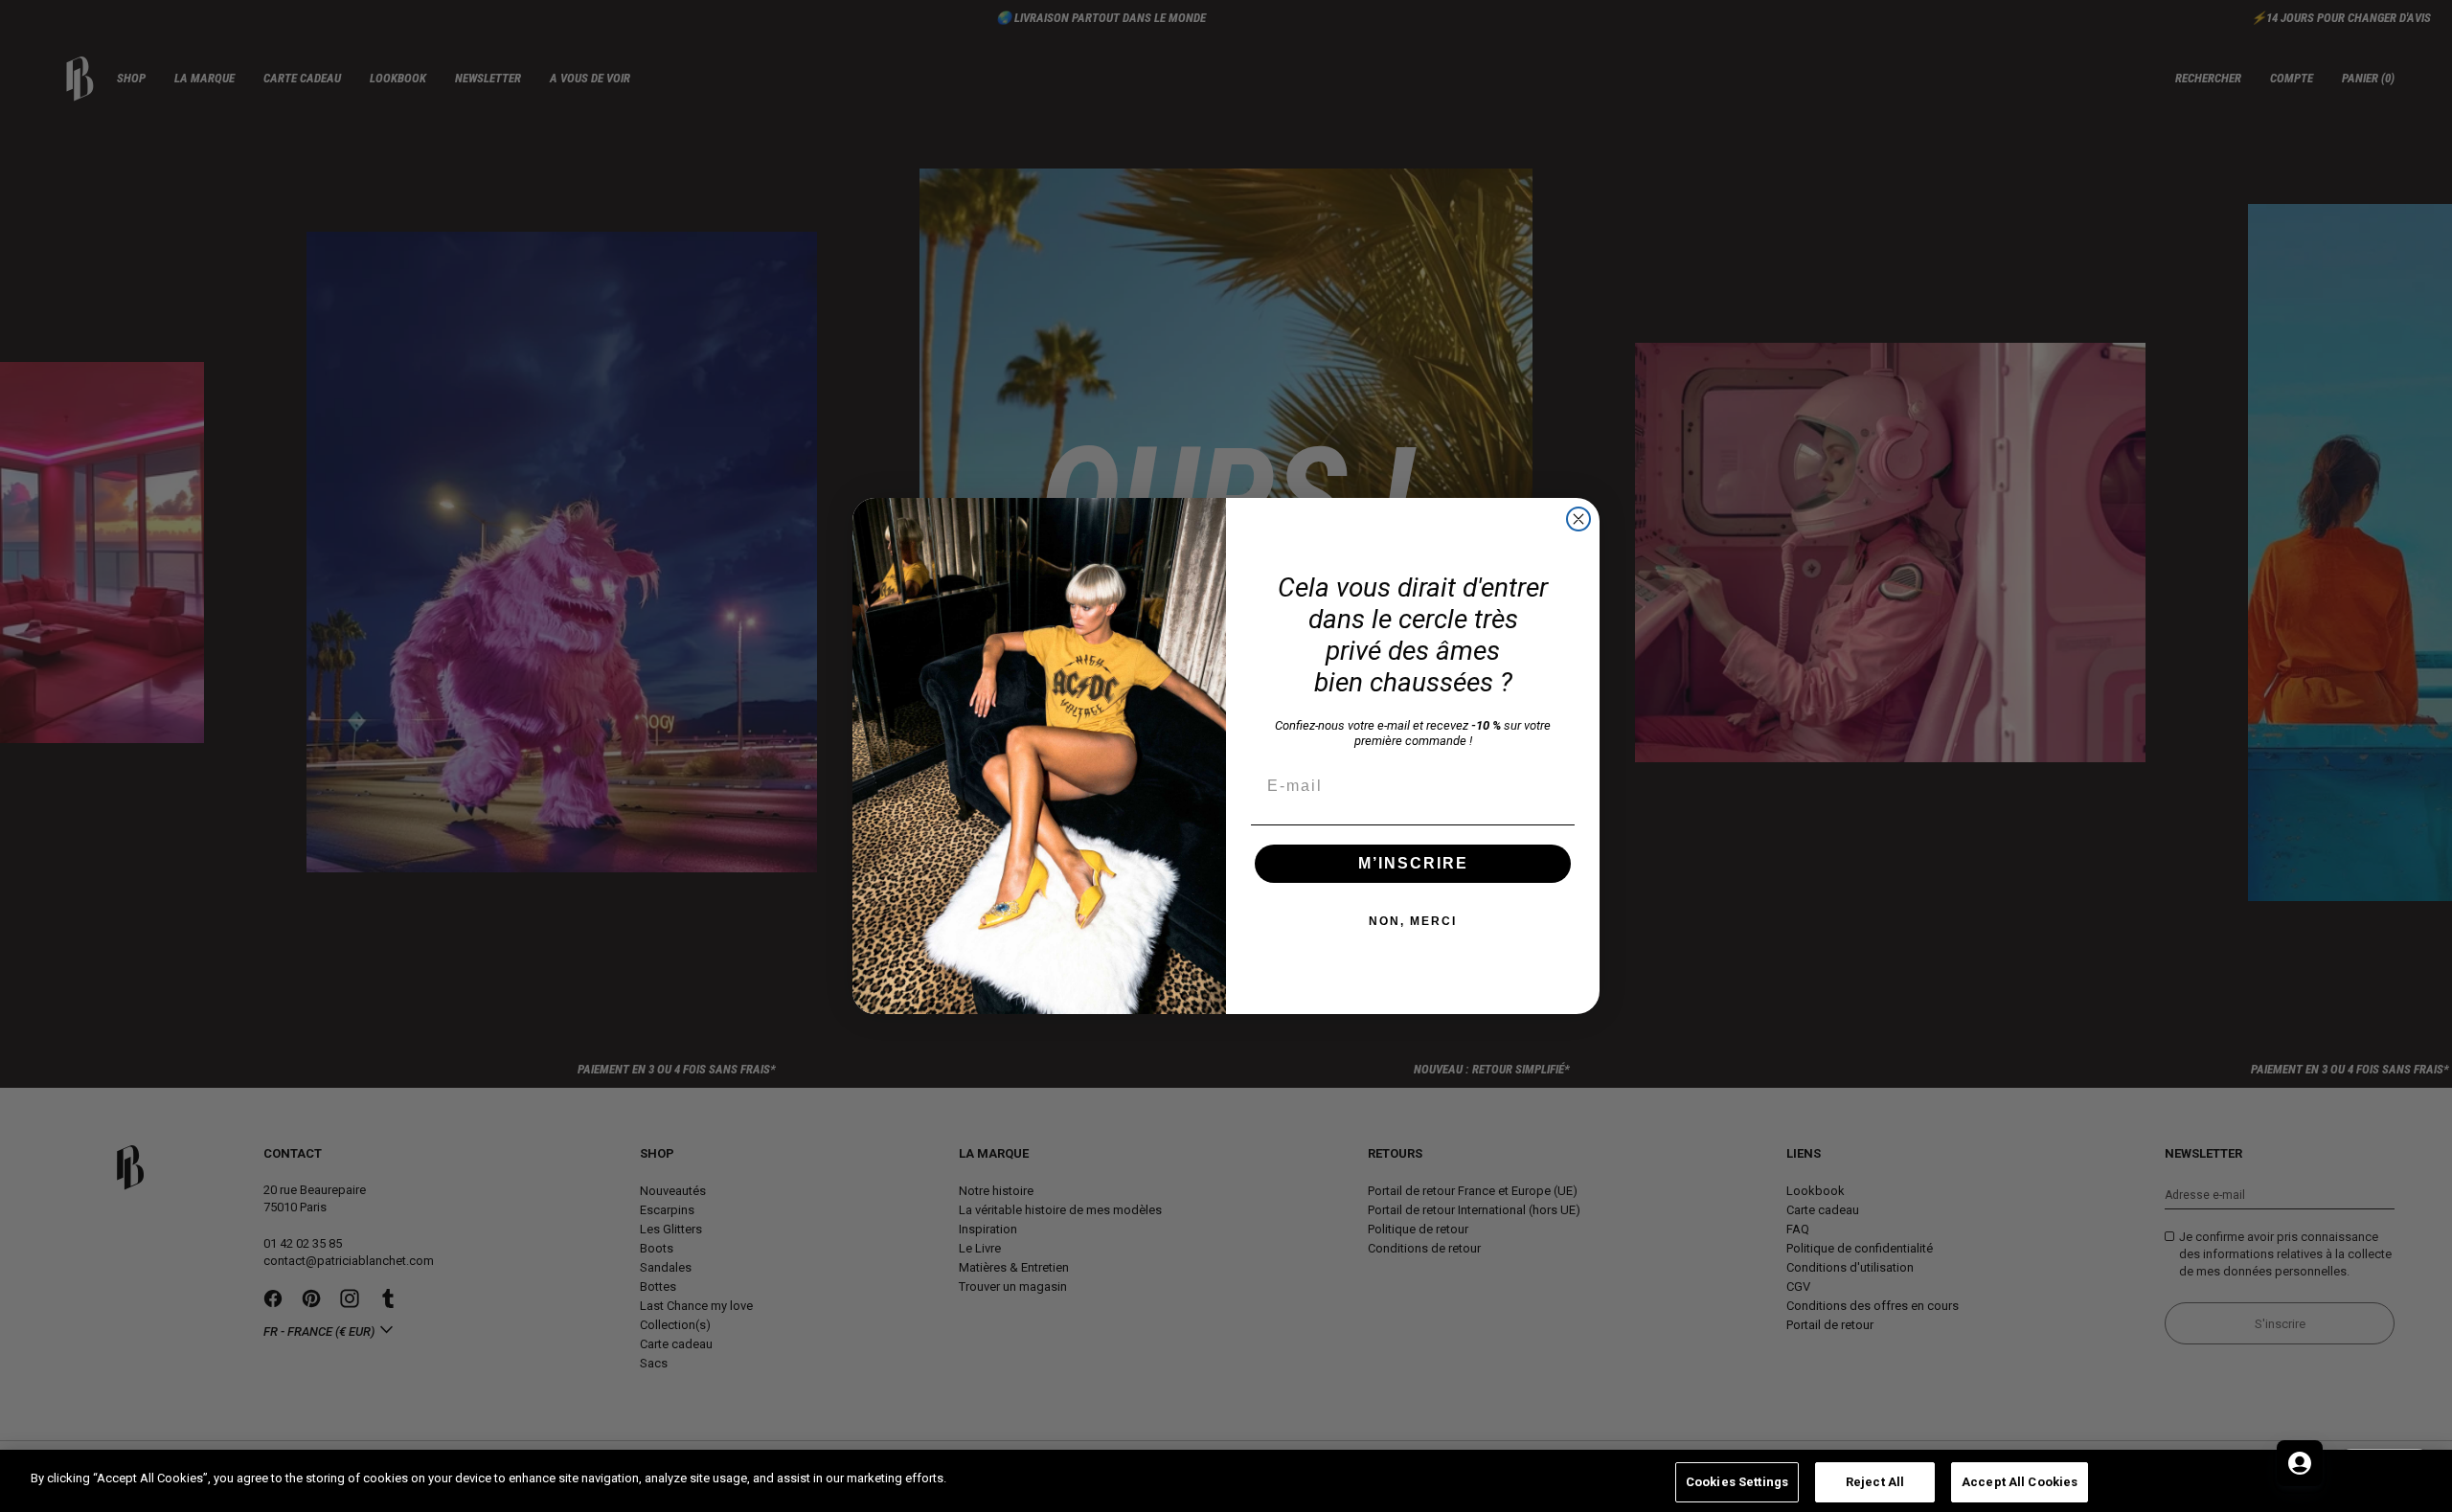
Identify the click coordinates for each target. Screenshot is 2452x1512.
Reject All (1875, 1482)
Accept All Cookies (2020, 1482)
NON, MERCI (1413, 921)
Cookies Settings (1737, 1482)
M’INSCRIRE (1413, 863)
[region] (1226, 1481)
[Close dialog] (1578, 519)
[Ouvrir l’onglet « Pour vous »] (2300, 1463)
